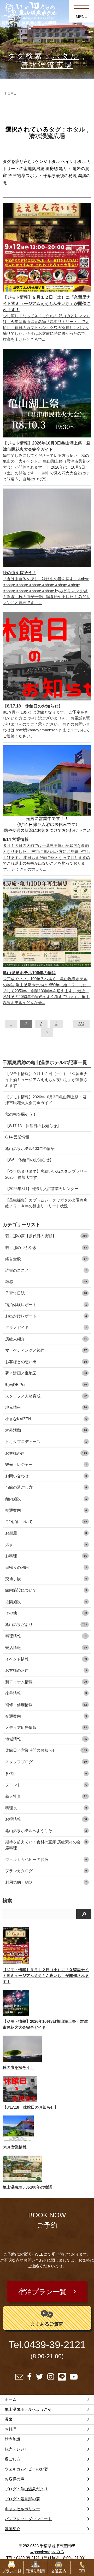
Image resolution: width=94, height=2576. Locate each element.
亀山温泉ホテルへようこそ (46, 1831)
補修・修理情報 (46, 1705)
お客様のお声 (46, 1670)
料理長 (46, 1808)
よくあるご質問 (47, 2324)
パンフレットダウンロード (28, 2519)
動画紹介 (13, 2529)
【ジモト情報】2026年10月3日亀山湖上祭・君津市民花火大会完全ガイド (46, 1100)
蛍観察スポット (28, 176)
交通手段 (46, 1579)
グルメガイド (46, 1327)
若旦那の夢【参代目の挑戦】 (46, 1236)
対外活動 (46, 1430)
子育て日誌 (46, 1293)
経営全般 (46, 1259)
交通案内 (46, 1510)
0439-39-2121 (55, 2345)
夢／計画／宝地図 (46, 1373)
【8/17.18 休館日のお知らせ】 (33, 1126)
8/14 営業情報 (17, 1137)
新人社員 (46, 1796)
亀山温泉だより (46, 1624)
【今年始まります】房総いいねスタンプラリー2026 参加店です (46, 1174)
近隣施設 (46, 1602)
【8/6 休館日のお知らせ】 (29, 1160)
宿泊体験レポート (46, 1305)
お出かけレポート (46, 1316)
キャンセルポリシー (22, 2509)
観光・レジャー (46, 1464)
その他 (46, 1613)
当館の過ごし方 (46, 1487)
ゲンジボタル (48, 161)
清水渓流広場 (47, 65)
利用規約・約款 (46, 1882)
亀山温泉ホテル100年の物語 (30, 1149)
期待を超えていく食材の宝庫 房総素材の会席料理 (46, 1845)
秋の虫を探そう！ (21, 1114)
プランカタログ (46, 1871)
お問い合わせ (46, 1476)
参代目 (46, 1774)
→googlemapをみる (47, 2552)
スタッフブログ (46, 1762)
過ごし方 (13, 2459)
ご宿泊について (46, 1522)
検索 (7, 1901)
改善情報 (46, 1693)
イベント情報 (46, 1659)
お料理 (46, 1556)
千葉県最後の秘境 (60, 176)
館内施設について (46, 1590)
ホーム (11, 2399)
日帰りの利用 (46, 1567)
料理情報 (46, 1636)
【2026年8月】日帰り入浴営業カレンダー (42, 1189)
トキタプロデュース (46, 1442)
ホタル (66, 56)
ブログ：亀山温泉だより (26, 2489)
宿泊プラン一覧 (42, 2292)
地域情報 (46, 1739)
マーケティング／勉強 (46, 1350)
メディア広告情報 (46, 1727)
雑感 (46, 1282)
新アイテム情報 (46, 1682)
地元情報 (46, 1407)
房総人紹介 (46, 1339)
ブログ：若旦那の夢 (22, 2499)
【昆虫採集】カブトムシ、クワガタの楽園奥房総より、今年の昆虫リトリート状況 (46, 1203)
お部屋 (46, 1533)
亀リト (65, 169)
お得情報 (46, 1819)
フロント (46, 1785)
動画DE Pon (46, 1385)
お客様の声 (46, 1453)
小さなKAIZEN (46, 1419)
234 (81, 1024)
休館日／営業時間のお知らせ (46, 1750)
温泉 (46, 1545)
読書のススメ (46, 1270)
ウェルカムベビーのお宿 (46, 1859)
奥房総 (52, 169)
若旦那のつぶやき (46, 1248)
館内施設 (46, 1499)
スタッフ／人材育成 (46, 1396)
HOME (10, 93)
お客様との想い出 (46, 1362)
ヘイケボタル (74, 161)
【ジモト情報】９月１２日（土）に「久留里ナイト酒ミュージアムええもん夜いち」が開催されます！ (46, 1079)
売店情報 (46, 1648)
